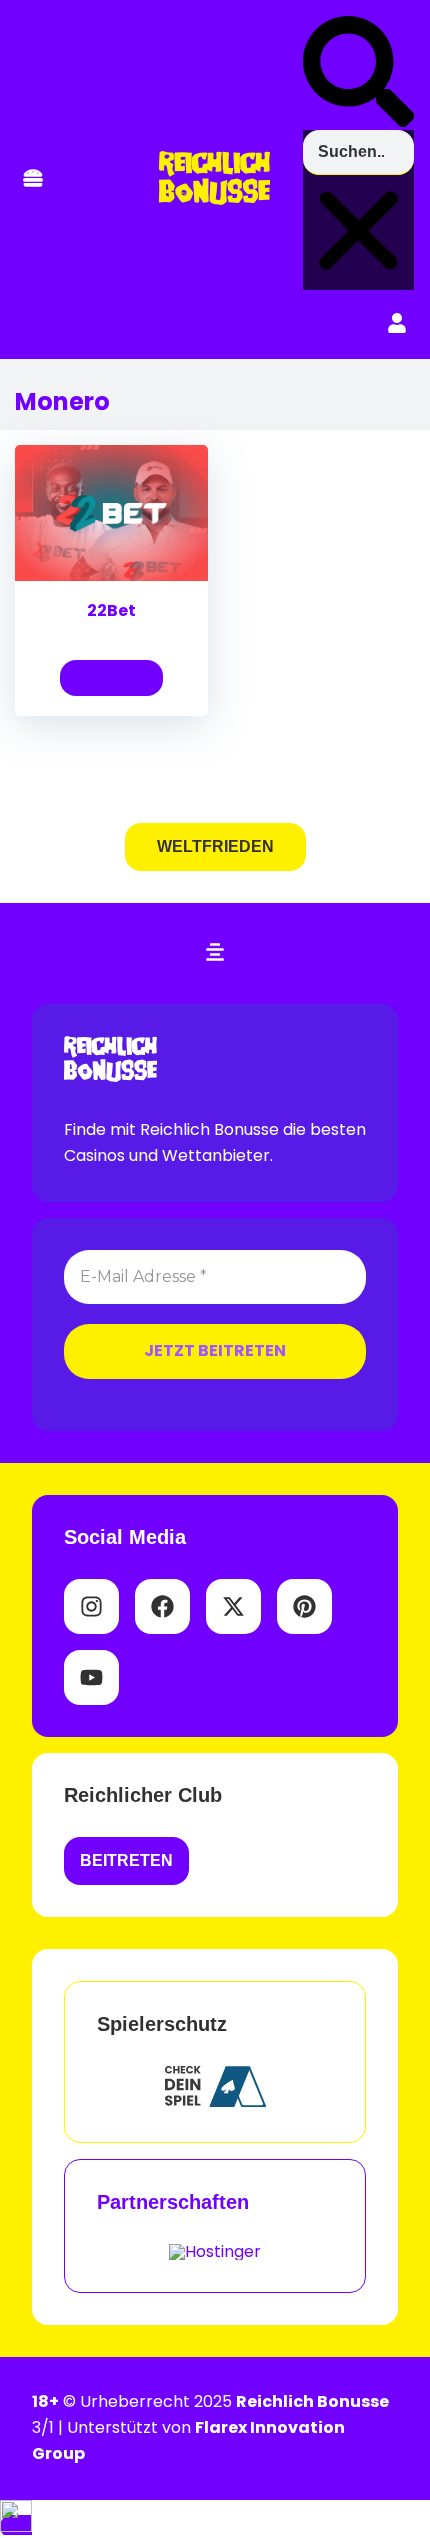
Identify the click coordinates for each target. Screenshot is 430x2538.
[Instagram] (91, 1606)
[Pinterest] (304, 1606)
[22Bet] (111, 575)
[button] (33, 179)
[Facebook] (162, 1606)
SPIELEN (111, 677)
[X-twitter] (233, 1606)
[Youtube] (91, 1677)
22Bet (111, 610)
